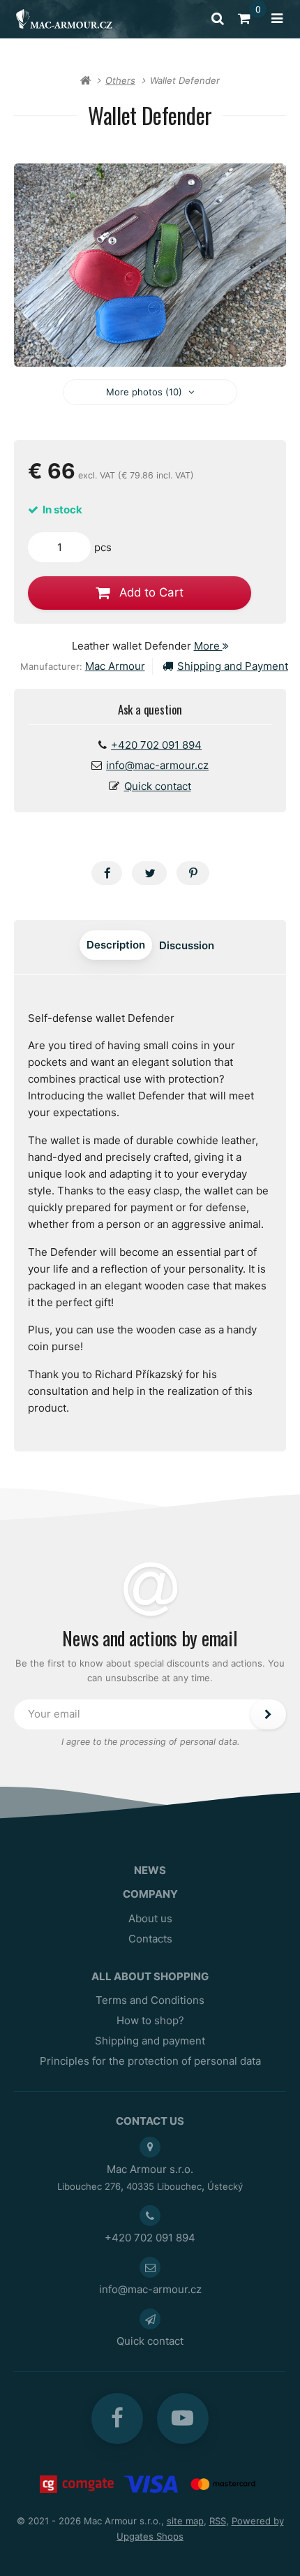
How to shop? (150, 2020)
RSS (218, 2521)
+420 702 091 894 (156, 745)
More (208, 646)
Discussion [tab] (187, 945)
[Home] (64, 19)
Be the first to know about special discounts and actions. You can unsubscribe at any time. (150, 1670)
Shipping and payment (150, 2041)
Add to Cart (151, 592)
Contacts (150, 1939)
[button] (107, 873)
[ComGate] (78, 2483)
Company (150, 1894)
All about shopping (150, 1976)
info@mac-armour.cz (157, 765)
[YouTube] (183, 2419)
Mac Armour (115, 666)
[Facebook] (117, 2419)
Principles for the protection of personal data (150, 2061)
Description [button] (116, 945)
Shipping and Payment (233, 666)
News (150, 1870)
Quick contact (158, 786)
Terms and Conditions (150, 2000)
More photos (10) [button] (144, 392)
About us (150, 1918)
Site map (185, 2521)
